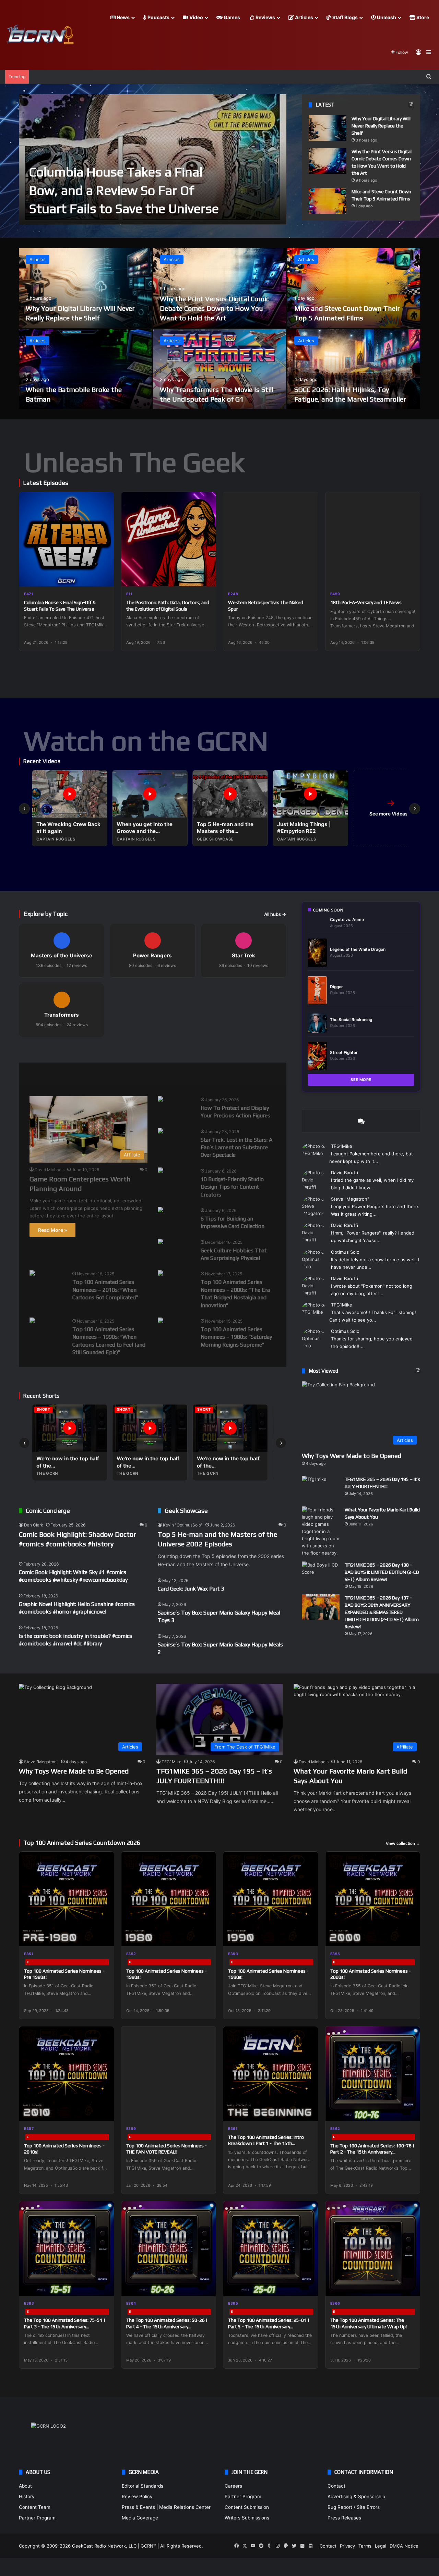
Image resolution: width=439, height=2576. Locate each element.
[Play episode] (104, 577)
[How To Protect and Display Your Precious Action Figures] (161, 1100)
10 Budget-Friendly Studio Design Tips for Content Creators (232, 1187)
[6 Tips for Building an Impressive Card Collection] (161, 1210)
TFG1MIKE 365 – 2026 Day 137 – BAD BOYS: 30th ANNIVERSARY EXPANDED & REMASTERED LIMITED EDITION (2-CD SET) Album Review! (382, 1612)
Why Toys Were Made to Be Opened (352, 1456)
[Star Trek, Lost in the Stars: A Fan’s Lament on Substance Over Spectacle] (161, 1132)
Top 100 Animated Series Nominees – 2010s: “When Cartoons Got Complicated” (105, 1290)
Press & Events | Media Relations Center (166, 2507)
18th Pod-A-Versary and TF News (366, 602)
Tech (143, 1074)
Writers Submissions (247, 2518)
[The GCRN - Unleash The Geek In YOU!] (39, 35)
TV (209, 1074)
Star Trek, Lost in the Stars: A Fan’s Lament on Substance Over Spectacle (236, 1148)
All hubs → (275, 914)
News (123, 17)
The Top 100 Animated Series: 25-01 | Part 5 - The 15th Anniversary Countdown (269, 2326)
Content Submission (247, 2507)
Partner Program (37, 2518)
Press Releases (344, 2518)
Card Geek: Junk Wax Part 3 (191, 1589)
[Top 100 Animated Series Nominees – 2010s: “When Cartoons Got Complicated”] (32, 1274)
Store (422, 17)
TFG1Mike (342, 1146)
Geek (36, 1074)
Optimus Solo (345, 1252)
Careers (233, 2486)
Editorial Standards (143, 2486)
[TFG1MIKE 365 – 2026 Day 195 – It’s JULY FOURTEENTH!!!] (321, 1489)
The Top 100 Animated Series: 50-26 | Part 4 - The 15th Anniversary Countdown (167, 2326)
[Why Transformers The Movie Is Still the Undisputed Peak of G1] (219, 369)
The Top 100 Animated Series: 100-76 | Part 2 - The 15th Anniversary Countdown (372, 2152)
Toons (177, 1074)
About (25, 2486)
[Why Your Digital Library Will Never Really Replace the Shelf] (328, 128)
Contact (336, 2486)
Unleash (386, 17)
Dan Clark (34, 1525)
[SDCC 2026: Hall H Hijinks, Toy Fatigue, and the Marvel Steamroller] (354, 369)
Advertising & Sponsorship (356, 2497)
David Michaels (50, 1170)
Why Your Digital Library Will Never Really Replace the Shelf (381, 126)
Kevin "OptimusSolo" (183, 1525)
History (27, 2497)
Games (231, 17)
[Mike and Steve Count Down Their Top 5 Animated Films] (328, 201)
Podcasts (158, 17)
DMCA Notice (404, 2546)
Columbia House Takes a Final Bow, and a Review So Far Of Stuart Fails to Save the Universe (124, 190)
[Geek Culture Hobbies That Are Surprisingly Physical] (161, 1242)
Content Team (35, 2507)
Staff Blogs (345, 17)
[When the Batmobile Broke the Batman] (85, 369)
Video (196, 17)
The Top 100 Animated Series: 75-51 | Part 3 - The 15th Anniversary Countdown (65, 2326)
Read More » (52, 1230)
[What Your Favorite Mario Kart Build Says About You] (321, 1531)
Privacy (347, 2546)
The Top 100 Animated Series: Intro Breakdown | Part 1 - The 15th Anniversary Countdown (266, 2143)
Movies (72, 1074)
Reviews (265, 17)
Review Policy (137, 2497)
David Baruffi (345, 1173)
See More (361, 1080)
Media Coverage (140, 2518)
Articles (304, 17)
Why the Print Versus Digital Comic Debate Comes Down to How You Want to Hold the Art (215, 308)
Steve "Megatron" (350, 1199)
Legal (381, 2546)
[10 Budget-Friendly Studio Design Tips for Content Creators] (161, 1171)
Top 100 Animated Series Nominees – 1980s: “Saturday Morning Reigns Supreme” (236, 1337)
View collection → (403, 1843)
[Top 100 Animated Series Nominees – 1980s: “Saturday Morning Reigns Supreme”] (161, 1321)
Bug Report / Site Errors (354, 2507)
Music (109, 1074)
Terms (365, 2546)
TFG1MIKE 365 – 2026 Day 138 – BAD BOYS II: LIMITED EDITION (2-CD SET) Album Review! (382, 1572)
